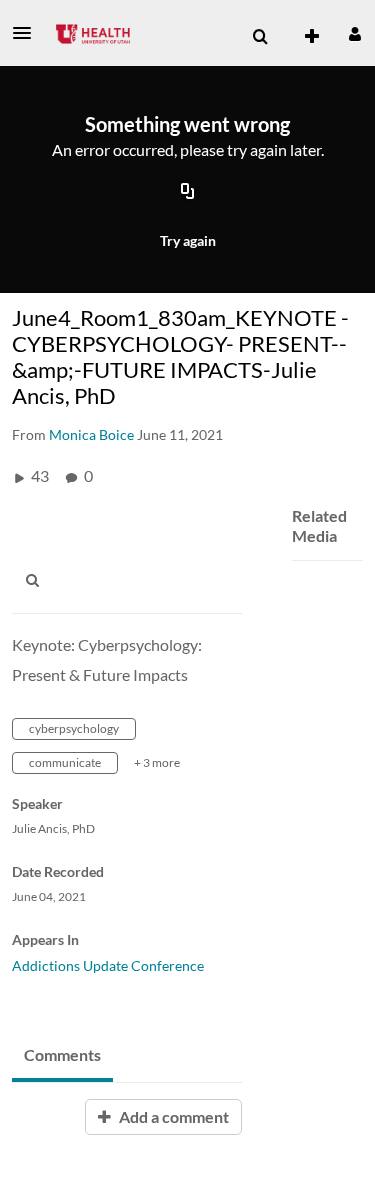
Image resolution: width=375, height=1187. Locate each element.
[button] (28, 33)
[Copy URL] (188, 193)
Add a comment (172, 1116)
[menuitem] (260, 37)
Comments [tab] (62, 1054)
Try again (188, 240)
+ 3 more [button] (157, 762)
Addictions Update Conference (108, 965)
